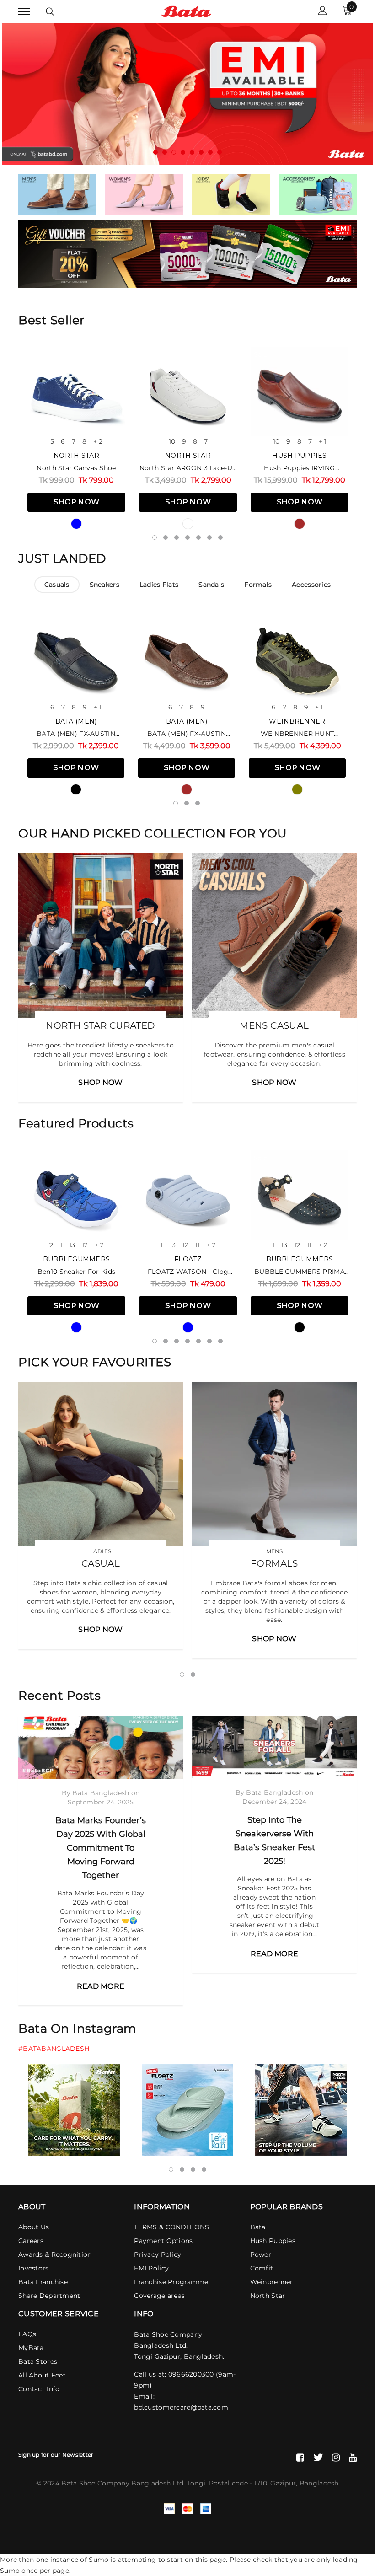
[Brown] (300, 524)
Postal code (228, 2483)
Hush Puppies (299, 456)
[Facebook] (300, 2458)
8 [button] (220, 152)
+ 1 (323, 441)
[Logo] (186, 11)
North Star (76, 456)
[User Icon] (323, 12)
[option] (187, 94)
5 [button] (192, 152)
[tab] (57, 585)
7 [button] (210, 152)
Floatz (188, 1259)
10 (172, 441)
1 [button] (155, 152)
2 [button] (165, 152)
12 (85, 1245)
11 (198, 1245)
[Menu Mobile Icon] (24, 12)
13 (72, 1245)
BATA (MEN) (76, 721)
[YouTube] (353, 2458)
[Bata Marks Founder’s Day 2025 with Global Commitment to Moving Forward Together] (101, 1747)
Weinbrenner (297, 721)
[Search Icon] (50, 11)
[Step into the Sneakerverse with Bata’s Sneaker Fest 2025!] (274, 1747)
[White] (188, 524)
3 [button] (174, 152)
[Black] (76, 789)
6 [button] (201, 152)
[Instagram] (336, 2458)
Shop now (77, 502)
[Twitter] (318, 2458)
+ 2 (98, 441)
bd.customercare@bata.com (181, 2407)
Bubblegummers (77, 1259)
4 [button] (183, 152)
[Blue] (76, 524)
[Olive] (297, 789)
